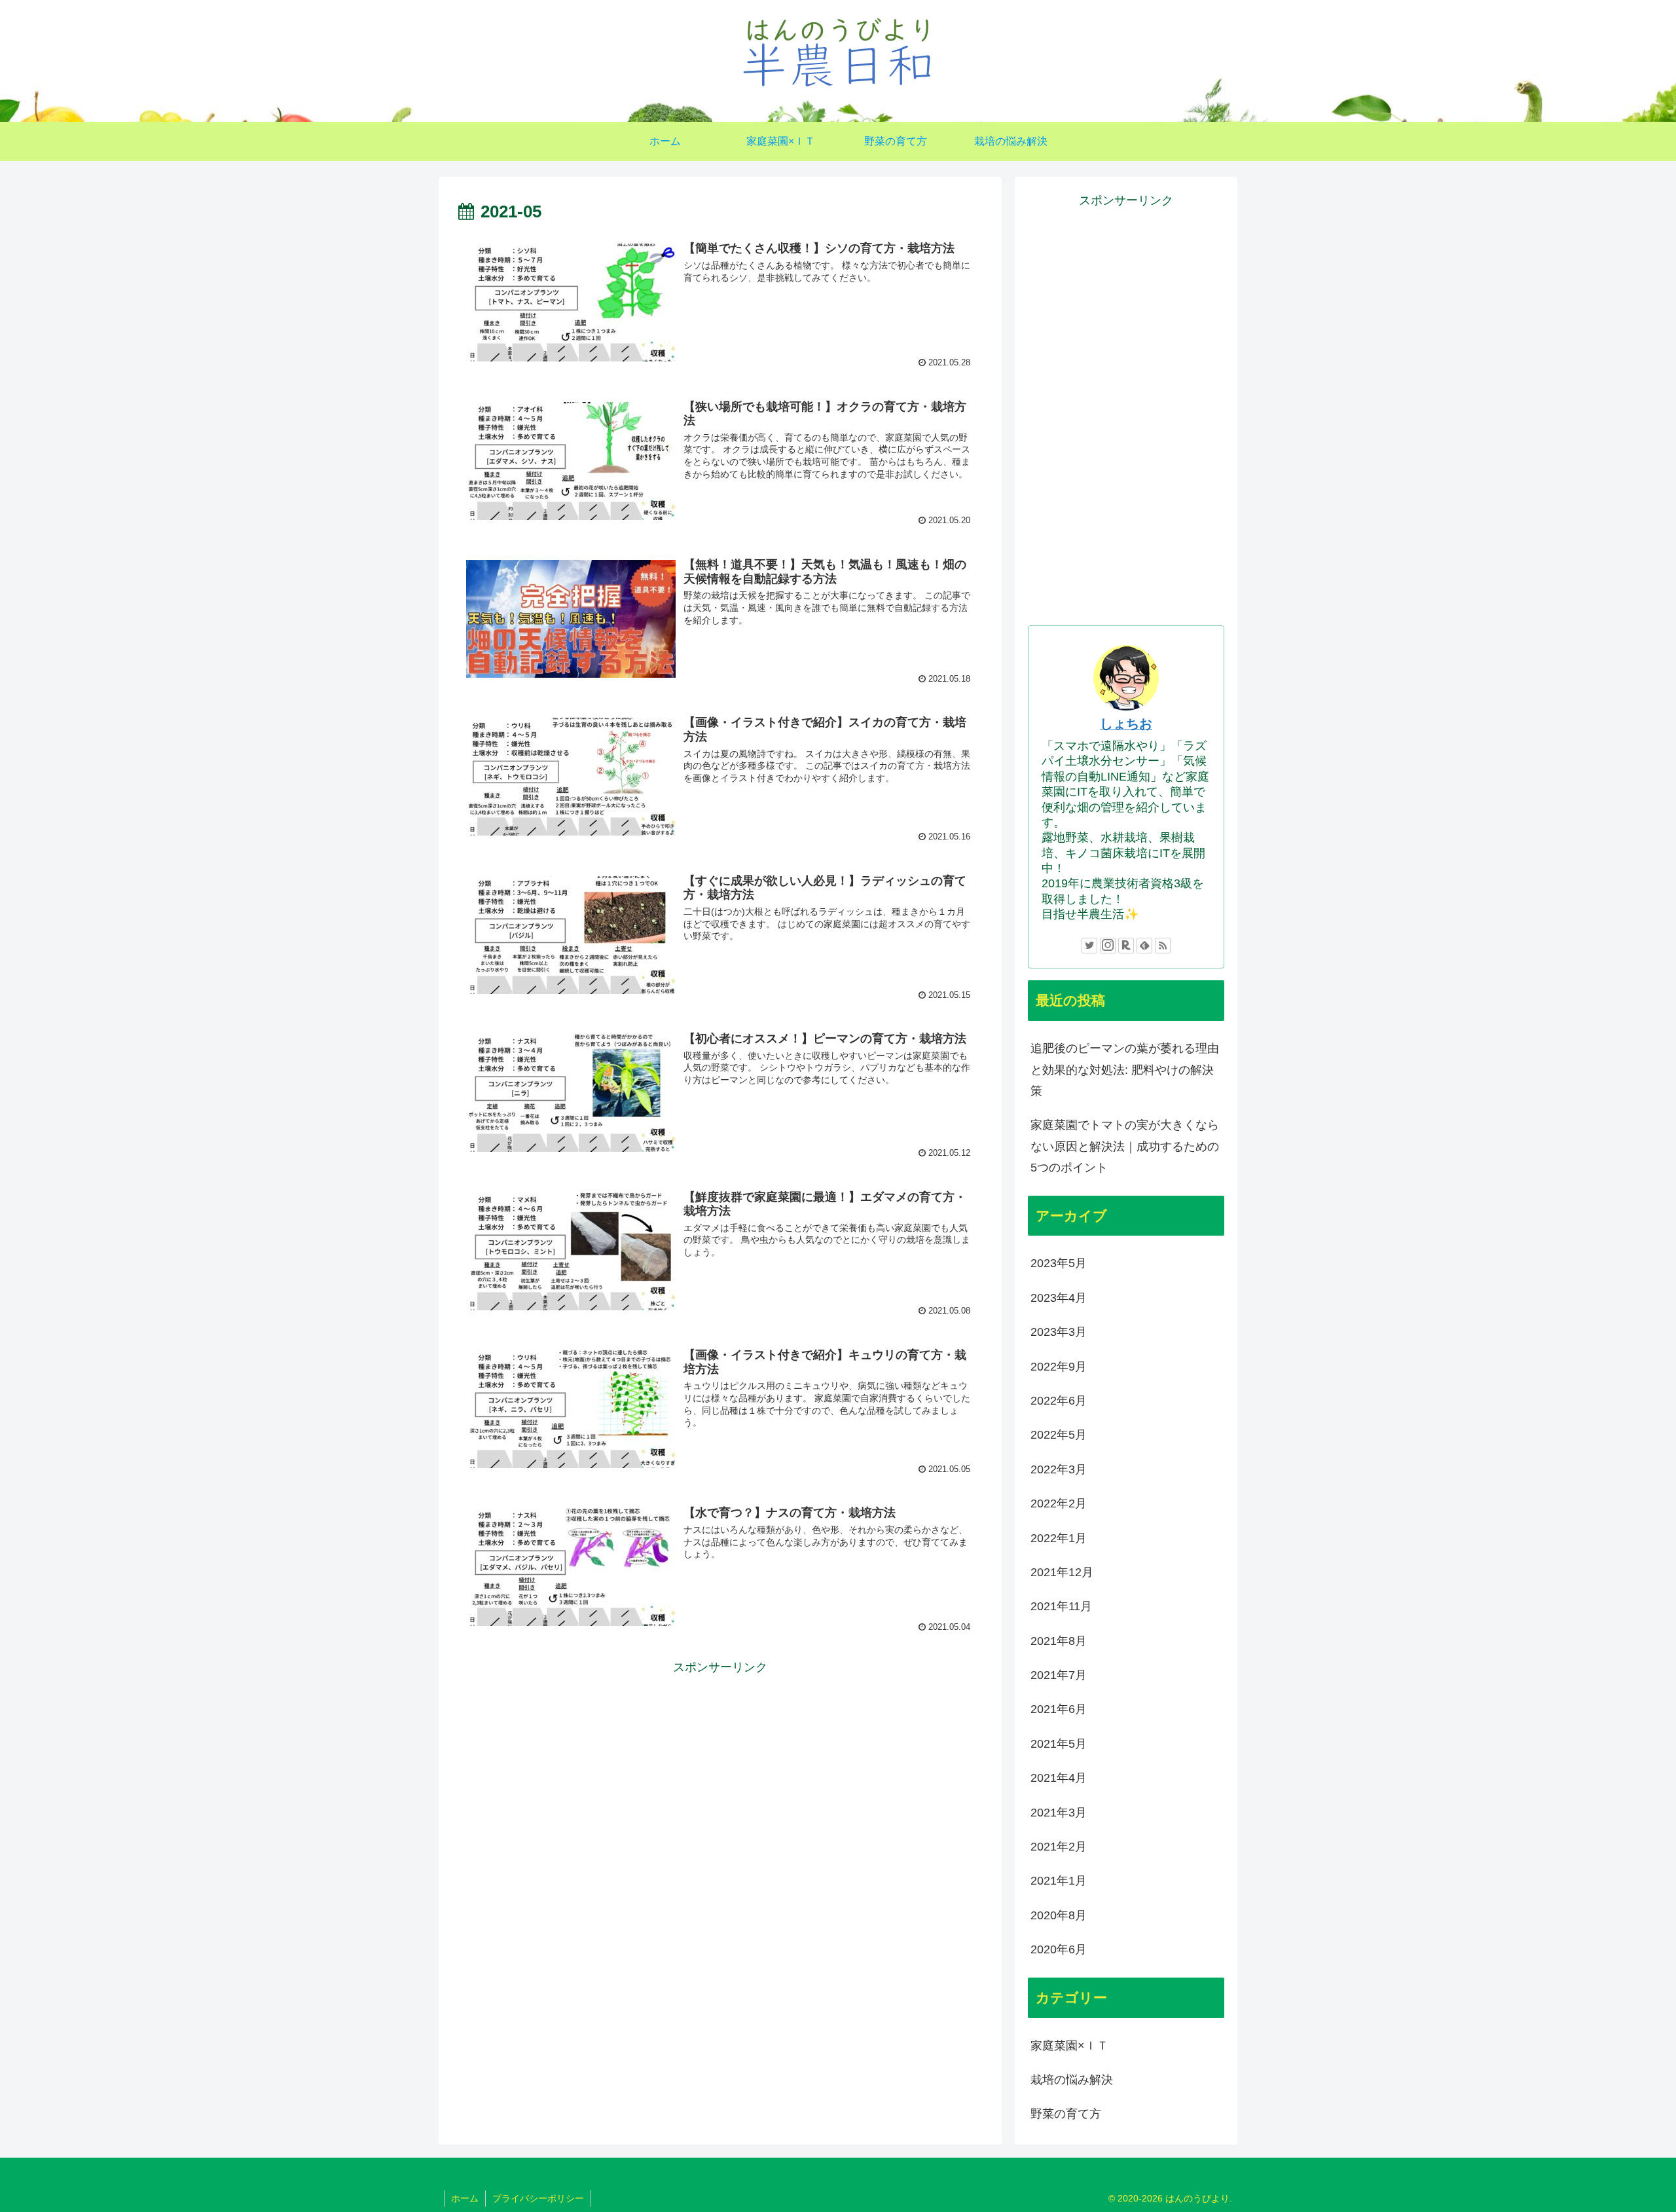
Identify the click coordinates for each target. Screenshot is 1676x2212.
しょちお (1126, 724)
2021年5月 (1059, 1744)
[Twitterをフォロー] (1089, 946)
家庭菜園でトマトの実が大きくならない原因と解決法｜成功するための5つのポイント (1125, 1146)
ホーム (465, 2198)
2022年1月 (1059, 1538)
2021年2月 (1059, 1847)
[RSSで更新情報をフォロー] (1163, 946)
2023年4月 (1059, 1298)
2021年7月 (1059, 1675)
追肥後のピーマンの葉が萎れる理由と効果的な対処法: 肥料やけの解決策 (1125, 1070)
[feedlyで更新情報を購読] (1144, 946)
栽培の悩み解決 (1072, 2080)
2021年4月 (1059, 1778)
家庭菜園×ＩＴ (1069, 2046)
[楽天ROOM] (1126, 946)
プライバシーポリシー (538, 2198)
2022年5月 (1059, 1435)
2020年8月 (1059, 1915)
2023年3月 (1059, 1332)
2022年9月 (1059, 1367)
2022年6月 (1059, 1401)
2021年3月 (1059, 1813)
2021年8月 (1059, 1641)
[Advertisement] (720, 1769)
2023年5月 (1059, 1263)
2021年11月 (1061, 1606)
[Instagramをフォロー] (1108, 946)
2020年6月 (1059, 1949)
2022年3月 (1059, 1469)
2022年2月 (1059, 1503)
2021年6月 (1059, 1709)
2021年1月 (1059, 1881)
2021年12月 (1062, 1572)
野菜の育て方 (1066, 2114)
